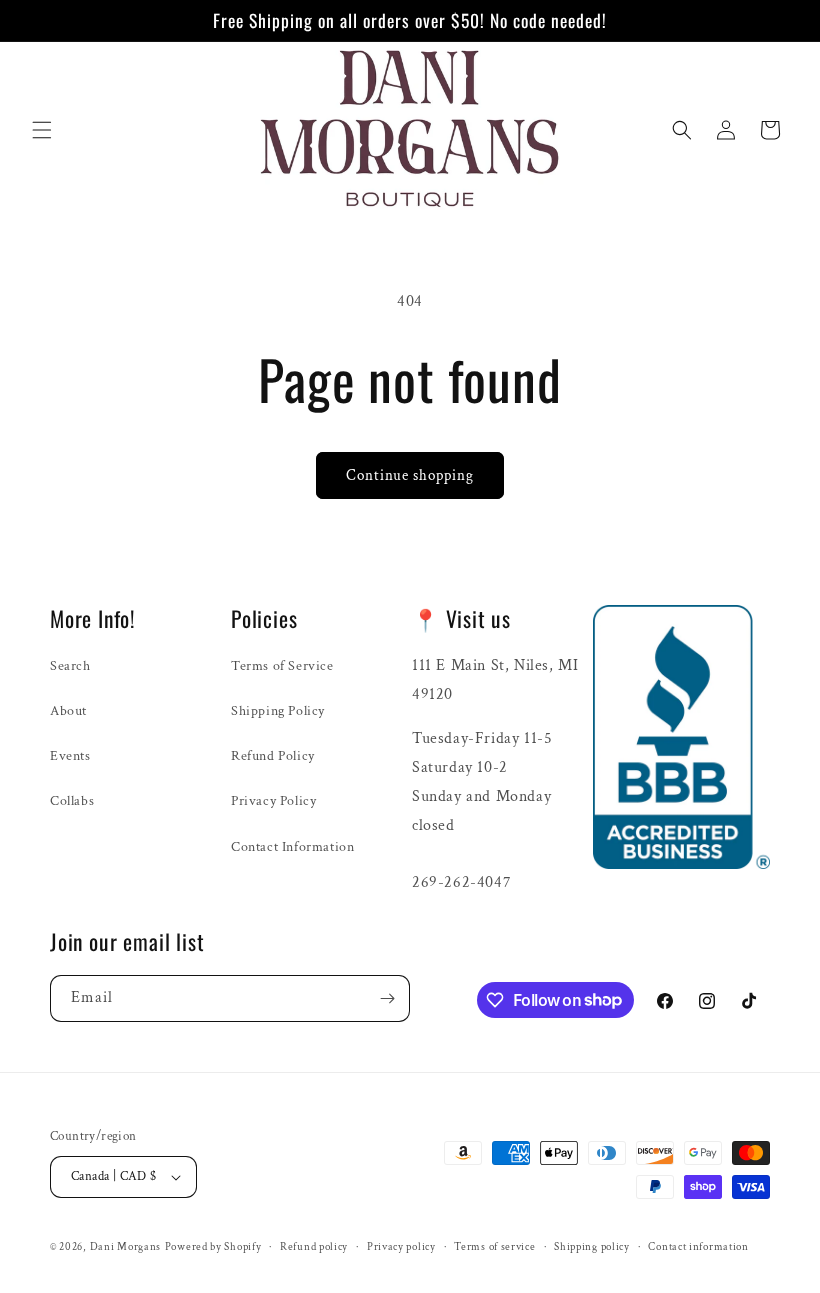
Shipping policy (592, 1247)
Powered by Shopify (213, 1247)
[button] (42, 130)
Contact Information (292, 847)
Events (70, 756)
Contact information (698, 1247)
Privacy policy (401, 1247)
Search (70, 666)
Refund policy (314, 1247)
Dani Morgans (125, 1247)
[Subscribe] (387, 998)
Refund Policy (273, 756)
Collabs (72, 801)
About (68, 711)
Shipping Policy (278, 711)
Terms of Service (282, 666)
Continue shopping (410, 475)
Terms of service (494, 1247)
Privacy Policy (273, 801)
